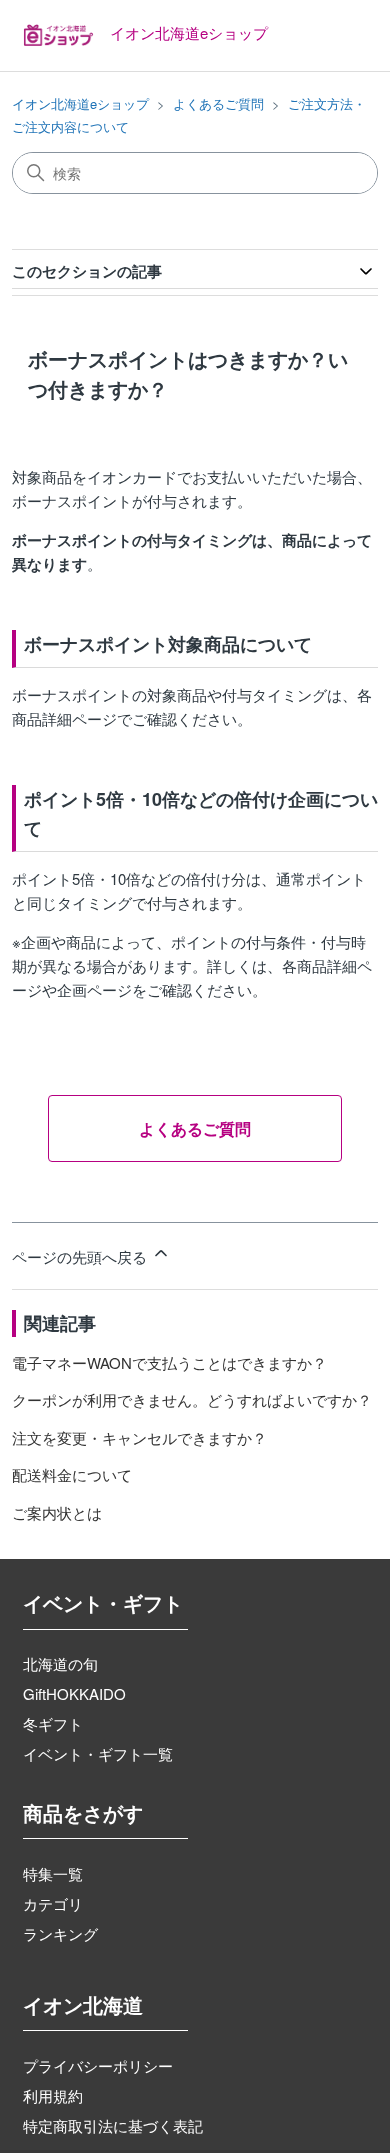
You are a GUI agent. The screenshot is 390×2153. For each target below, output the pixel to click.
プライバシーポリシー (98, 2065)
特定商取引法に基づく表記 (113, 2125)
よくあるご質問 (218, 103)
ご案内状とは (57, 1512)
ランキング (60, 1933)
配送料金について (72, 1474)
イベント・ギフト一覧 (98, 1753)
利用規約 (53, 2095)
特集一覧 (53, 1873)
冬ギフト (53, 1723)
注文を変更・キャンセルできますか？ (139, 1437)
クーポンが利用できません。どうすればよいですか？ (192, 1399)
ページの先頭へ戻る (81, 1256)
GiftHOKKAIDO (74, 1693)
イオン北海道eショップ (80, 103)
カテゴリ (53, 1903)
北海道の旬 (60, 1663)
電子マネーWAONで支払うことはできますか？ (169, 1362)
